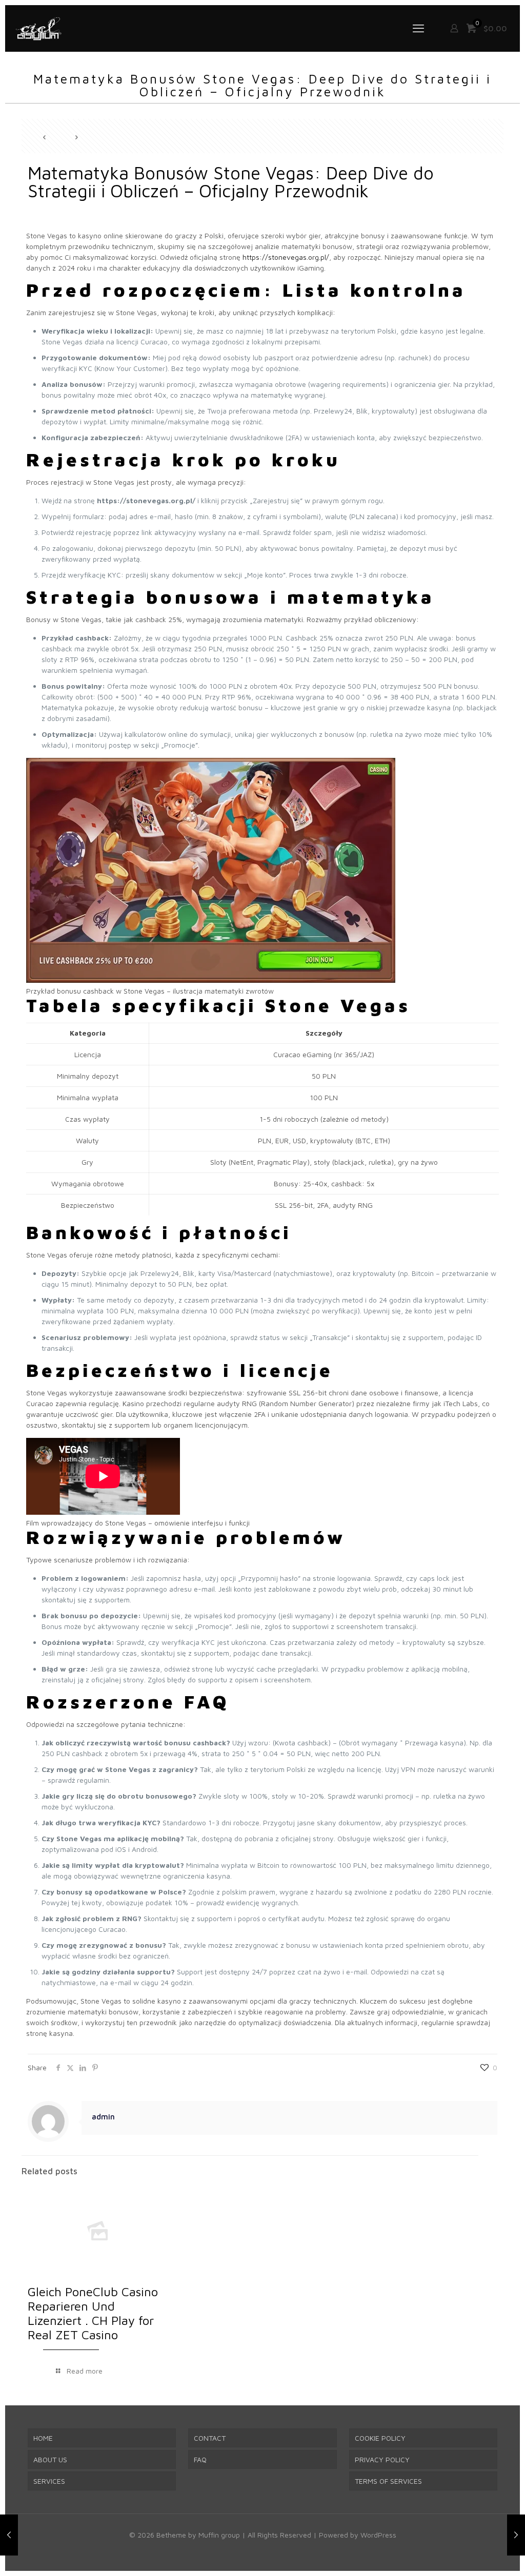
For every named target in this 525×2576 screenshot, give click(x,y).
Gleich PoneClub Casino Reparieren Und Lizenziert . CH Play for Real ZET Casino (93, 2313)
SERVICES (49, 2481)
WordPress (378, 2535)
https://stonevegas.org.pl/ (286, 257)
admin (103, 2116)
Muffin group (219, 2535)
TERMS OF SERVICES (388, 2481)
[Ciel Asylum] (38, 28)
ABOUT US (50, 2459)
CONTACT (210, 2438)
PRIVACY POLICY (382, 2459)
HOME (43, 2438)
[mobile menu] (418, 28)
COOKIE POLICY (380, 2438)
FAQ (200, 2459)
